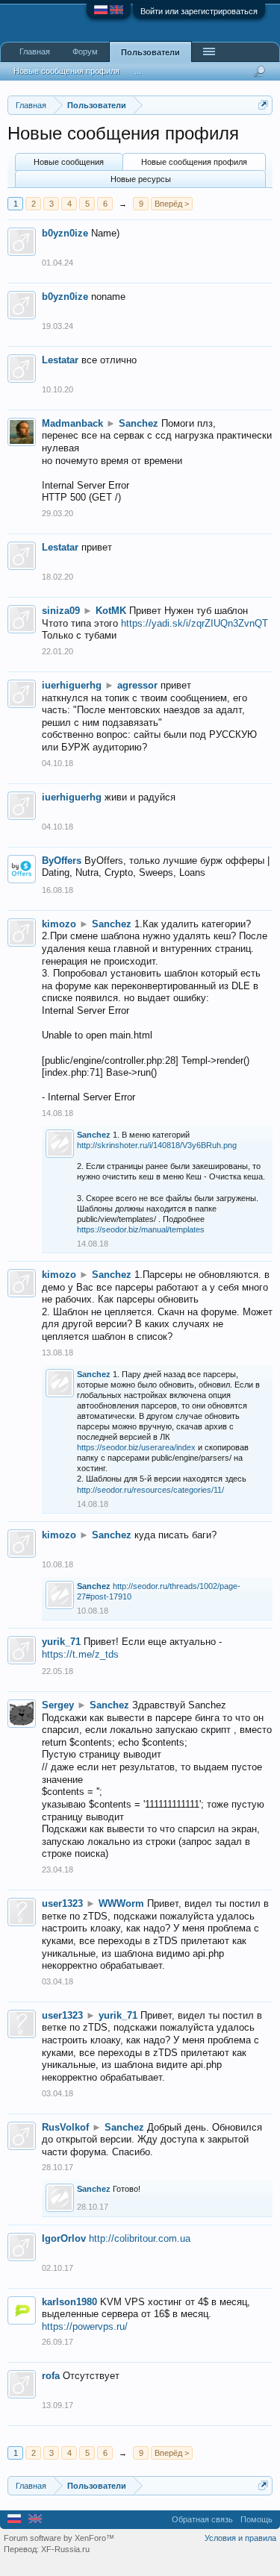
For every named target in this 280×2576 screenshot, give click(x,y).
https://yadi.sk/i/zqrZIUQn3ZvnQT (195, 623)
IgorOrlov (64, 2238)
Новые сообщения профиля (194, 162)
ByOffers (62, 861)
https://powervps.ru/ (85, 2326)
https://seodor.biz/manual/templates (141, 1229)
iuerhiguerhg (72, 685)
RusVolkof (65, 2127)
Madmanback (72, 423)
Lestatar (60, 360)
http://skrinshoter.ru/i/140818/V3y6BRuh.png (157, 1145)
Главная (35, 51)
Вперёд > (172, 204)
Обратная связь (202, 2519)
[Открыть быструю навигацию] (263, 105)
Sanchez (139, 423)
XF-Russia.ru (65, 2549)
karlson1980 (69, 2302)
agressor (137, 685)
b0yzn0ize (65, 233)
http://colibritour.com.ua (140, 2238)
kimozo (59, 924)
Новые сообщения (69, 162)
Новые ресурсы (141, 179)
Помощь (256, 2519)
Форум (85, 51)
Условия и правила (240, 2538)
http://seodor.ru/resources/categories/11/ (150, 1490)
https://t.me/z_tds (80, 1654)
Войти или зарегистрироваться (199, 11)
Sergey (58, 1705)
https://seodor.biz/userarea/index (136, 1447)
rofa (51, 2376)
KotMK (111, 611)
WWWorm (121, 1903)
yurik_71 (61, 1642)
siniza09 (61, 611)
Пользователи (150, 52)
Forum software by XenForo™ (59, 2538)
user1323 (62, 1903)
